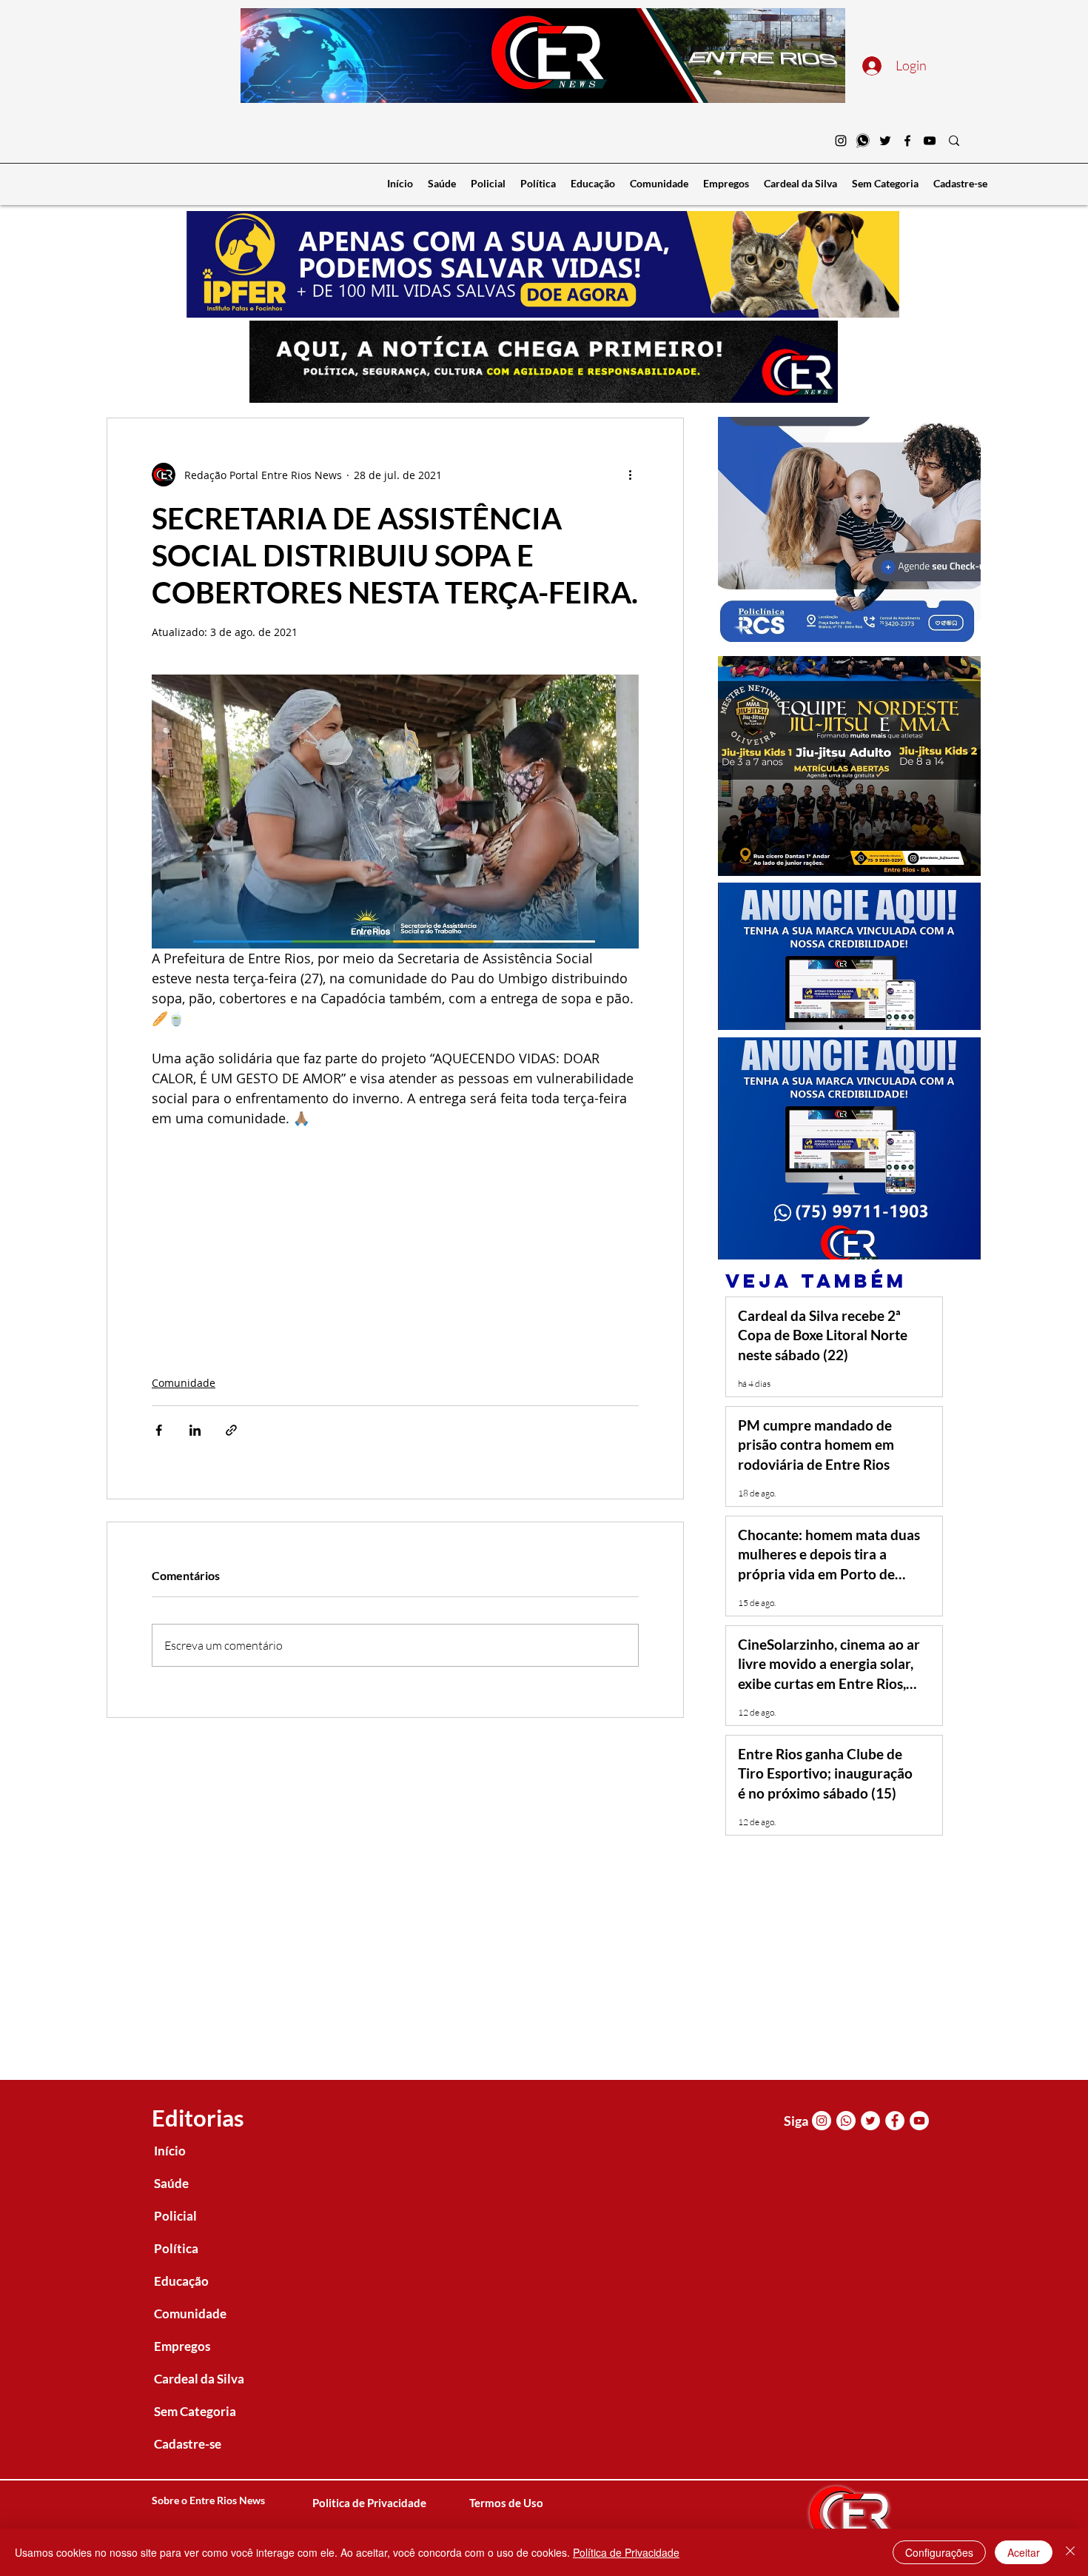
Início (170, 2151)
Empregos (182, 2346)
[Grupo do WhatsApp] (863, 141)
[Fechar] (1070, 2552)
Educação (181, 2281)
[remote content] (395, 1234)
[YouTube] (930, 141)
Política (176, 2248)
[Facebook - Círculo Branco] (895, 2121)
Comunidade (184, 1383)
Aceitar (1024, 2552)
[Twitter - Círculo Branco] (870, 2121)
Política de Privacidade (626, 2552)
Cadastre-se (188, 2444)
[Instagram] (841, 141)
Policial (175, 2216)
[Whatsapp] (846, 2121)
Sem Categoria (195, 2411)
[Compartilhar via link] (231, 1430)
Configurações (939, 2552)
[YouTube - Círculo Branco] (919, 2121)
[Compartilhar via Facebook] (159, 1430)
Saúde (171, 2183)
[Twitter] (885, 141)
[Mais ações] (630, 475)
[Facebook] (907, 141)
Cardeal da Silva (199, 2379)
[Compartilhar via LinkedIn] (195, 1430)
